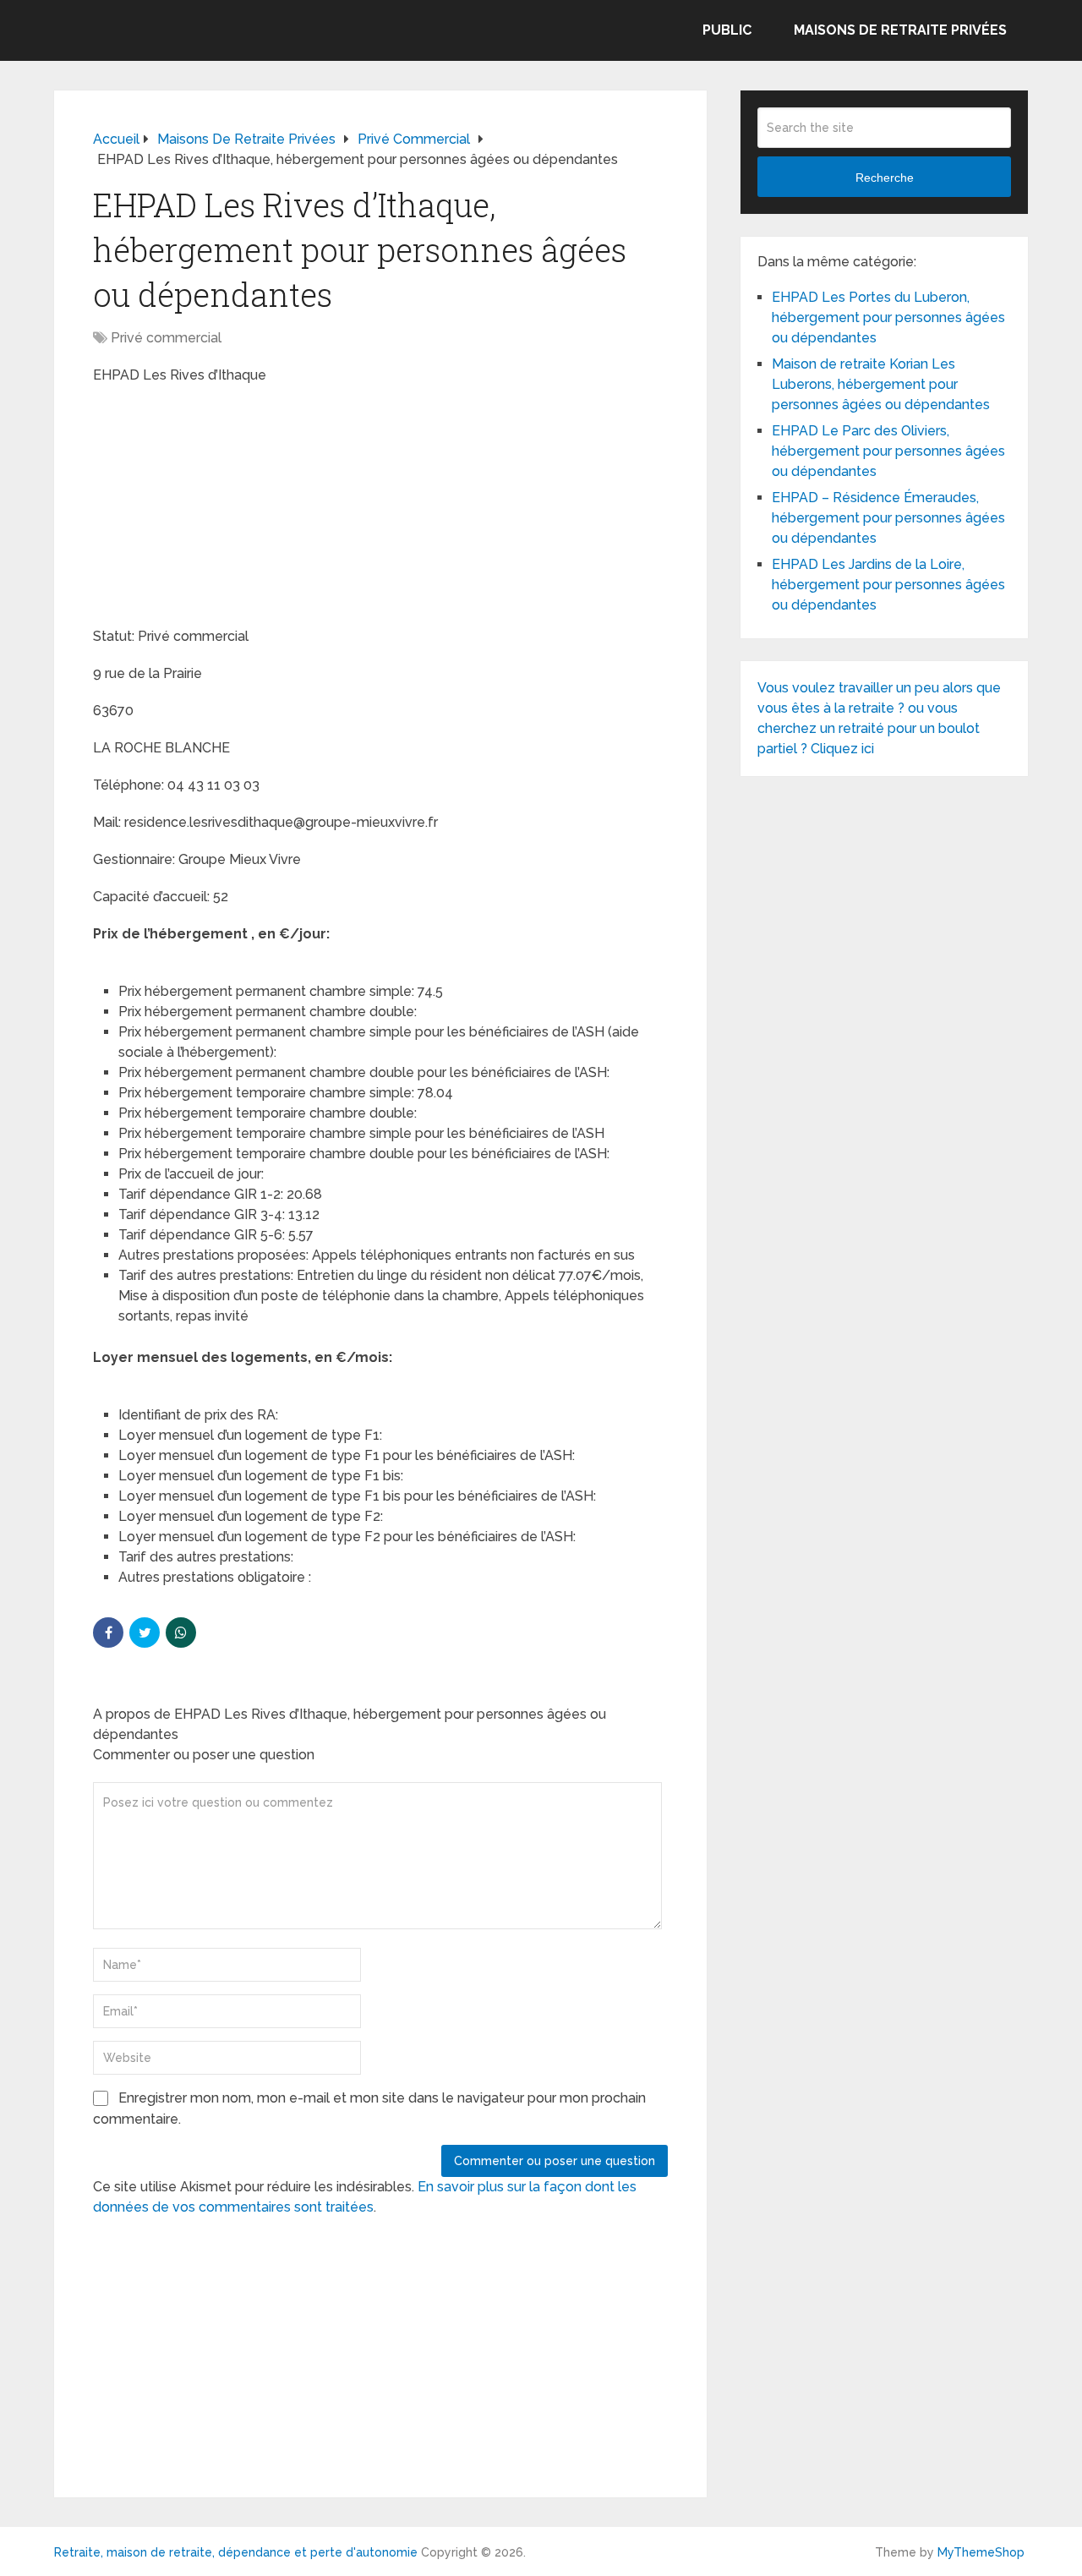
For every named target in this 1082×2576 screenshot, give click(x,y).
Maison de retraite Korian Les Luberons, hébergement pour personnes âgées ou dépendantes (881, 384)
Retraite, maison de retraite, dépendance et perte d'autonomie (236, 2552)
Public (727, 30)
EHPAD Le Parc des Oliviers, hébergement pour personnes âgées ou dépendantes (888, 451)
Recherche (885, 178)
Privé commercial (166, 338)
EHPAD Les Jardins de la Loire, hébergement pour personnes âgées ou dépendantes (888, 585)
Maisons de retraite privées (900, 30)
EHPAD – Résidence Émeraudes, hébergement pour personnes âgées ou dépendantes (888, 518)
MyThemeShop (981, 2552)
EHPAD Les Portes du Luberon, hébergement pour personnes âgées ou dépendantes (888, 317)
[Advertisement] (220, 508)
